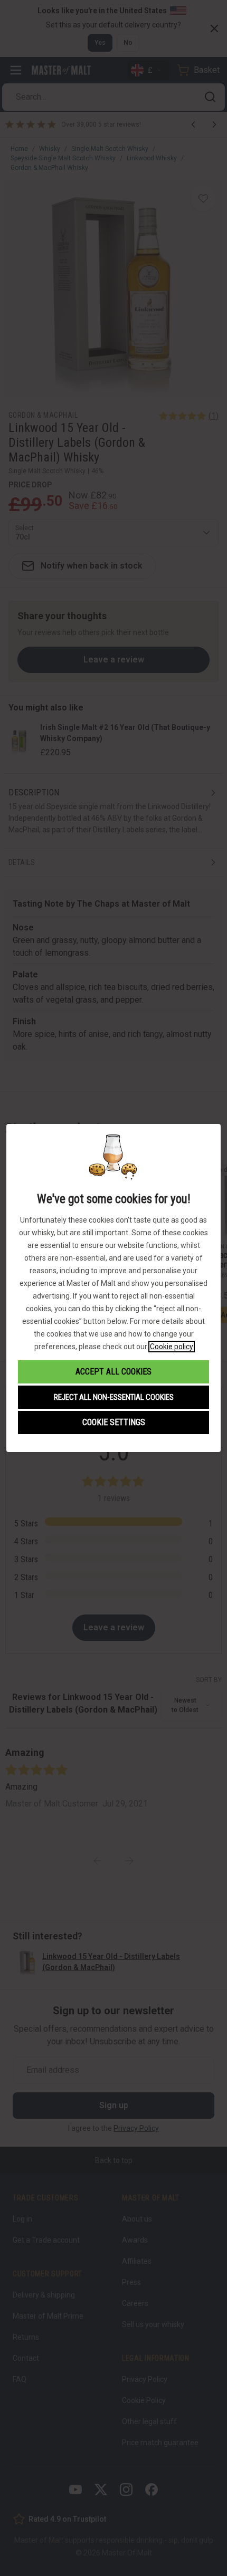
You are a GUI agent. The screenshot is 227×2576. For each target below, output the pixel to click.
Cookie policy (172, 1347)
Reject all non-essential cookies (114, 1397)
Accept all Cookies (113, 1372)
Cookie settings (114, 1422)
